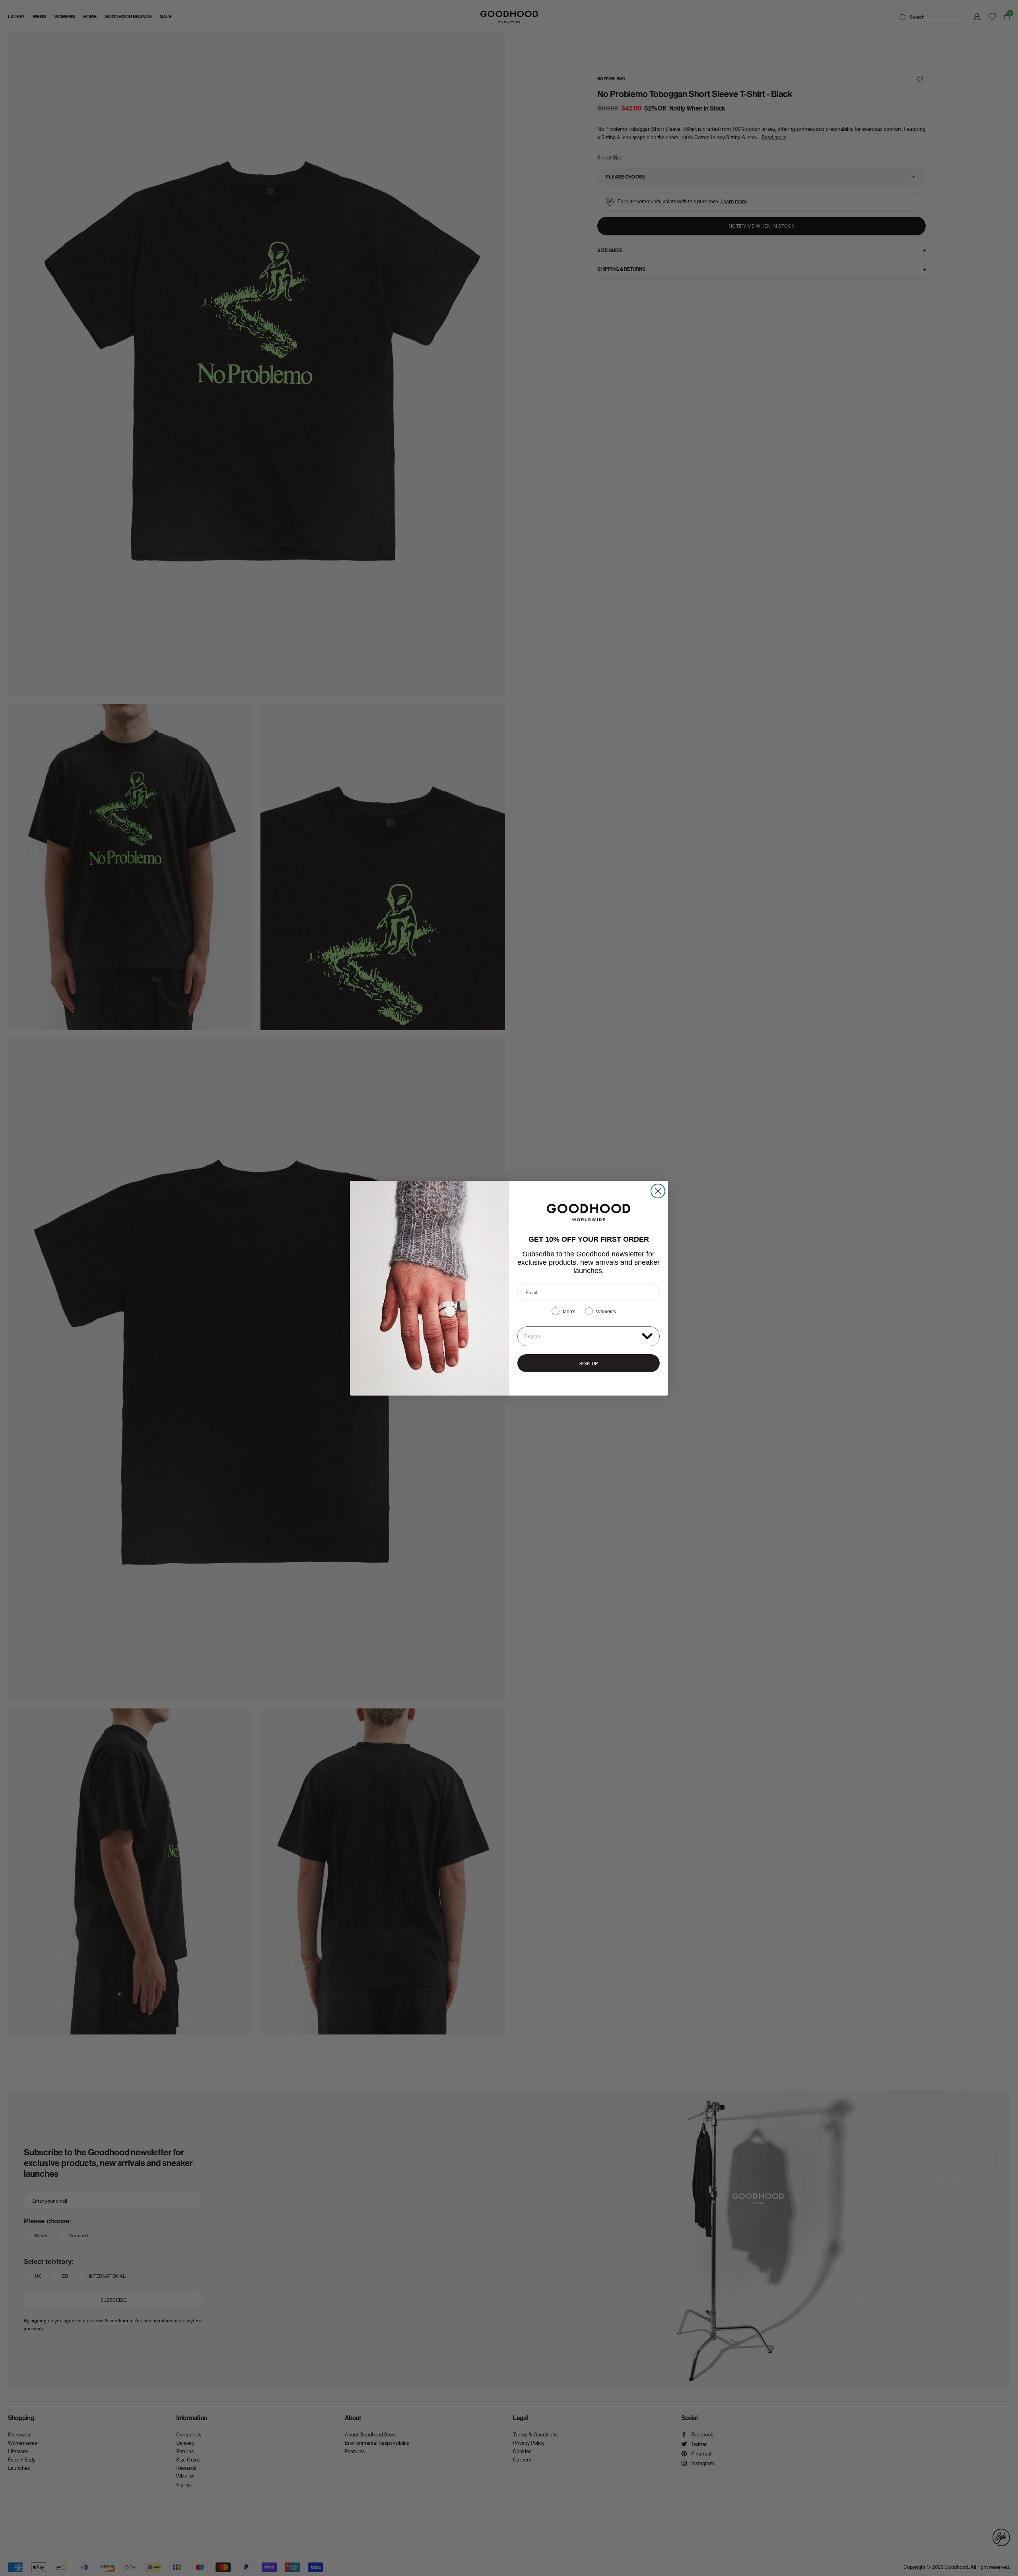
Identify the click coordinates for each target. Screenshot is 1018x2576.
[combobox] (581, 1336)
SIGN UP (589, 1363)
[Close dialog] (658, 1191)
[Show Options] (647, 1336)
